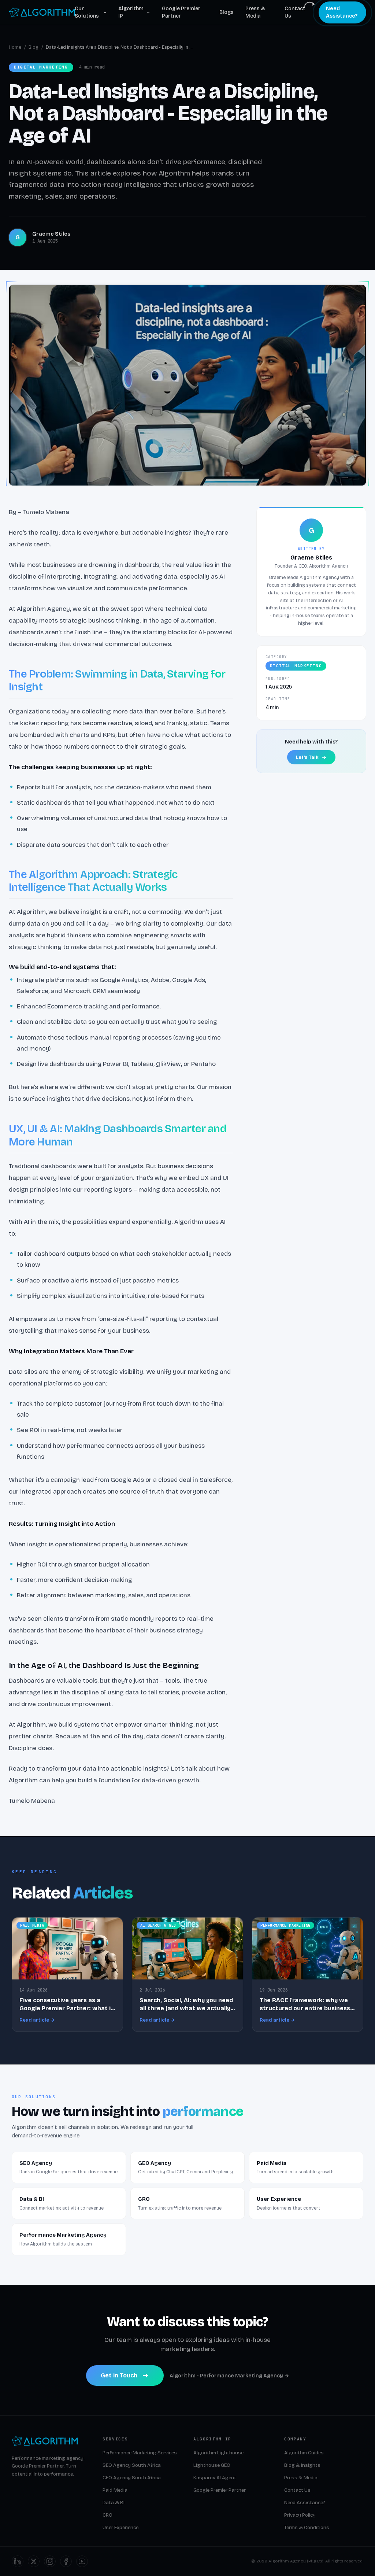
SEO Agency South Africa (132, 2465)
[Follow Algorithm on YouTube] (82, 2561)
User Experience (120, 2528)
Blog (34, 47)
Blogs (227, 12)
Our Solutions (87, 12)
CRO (107, 2515)
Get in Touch (119, 2375)
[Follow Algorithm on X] (34, 2561)
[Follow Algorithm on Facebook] (66, 2561)
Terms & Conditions (307, 2528)
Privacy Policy (300, 2515)
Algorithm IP (131, 12)
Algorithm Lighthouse (218, 2453)
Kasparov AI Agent (215, 2478)
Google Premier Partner (181, 12)
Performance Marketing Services (140, 2453)
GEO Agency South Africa (132, 2478)
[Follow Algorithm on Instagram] (50, 2561)
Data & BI (114, 2503)
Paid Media (115, 2490)
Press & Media (255, 12)
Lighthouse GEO (212, 2465)
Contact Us (295, 12)
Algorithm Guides (304, 2453)
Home (15, 47)
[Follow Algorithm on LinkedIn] (18, 2561)
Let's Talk (307, 757)
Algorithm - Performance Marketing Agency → (229, 2376)
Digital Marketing (296, 666)
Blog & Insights (302, 2465)
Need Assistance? (342, 12)
